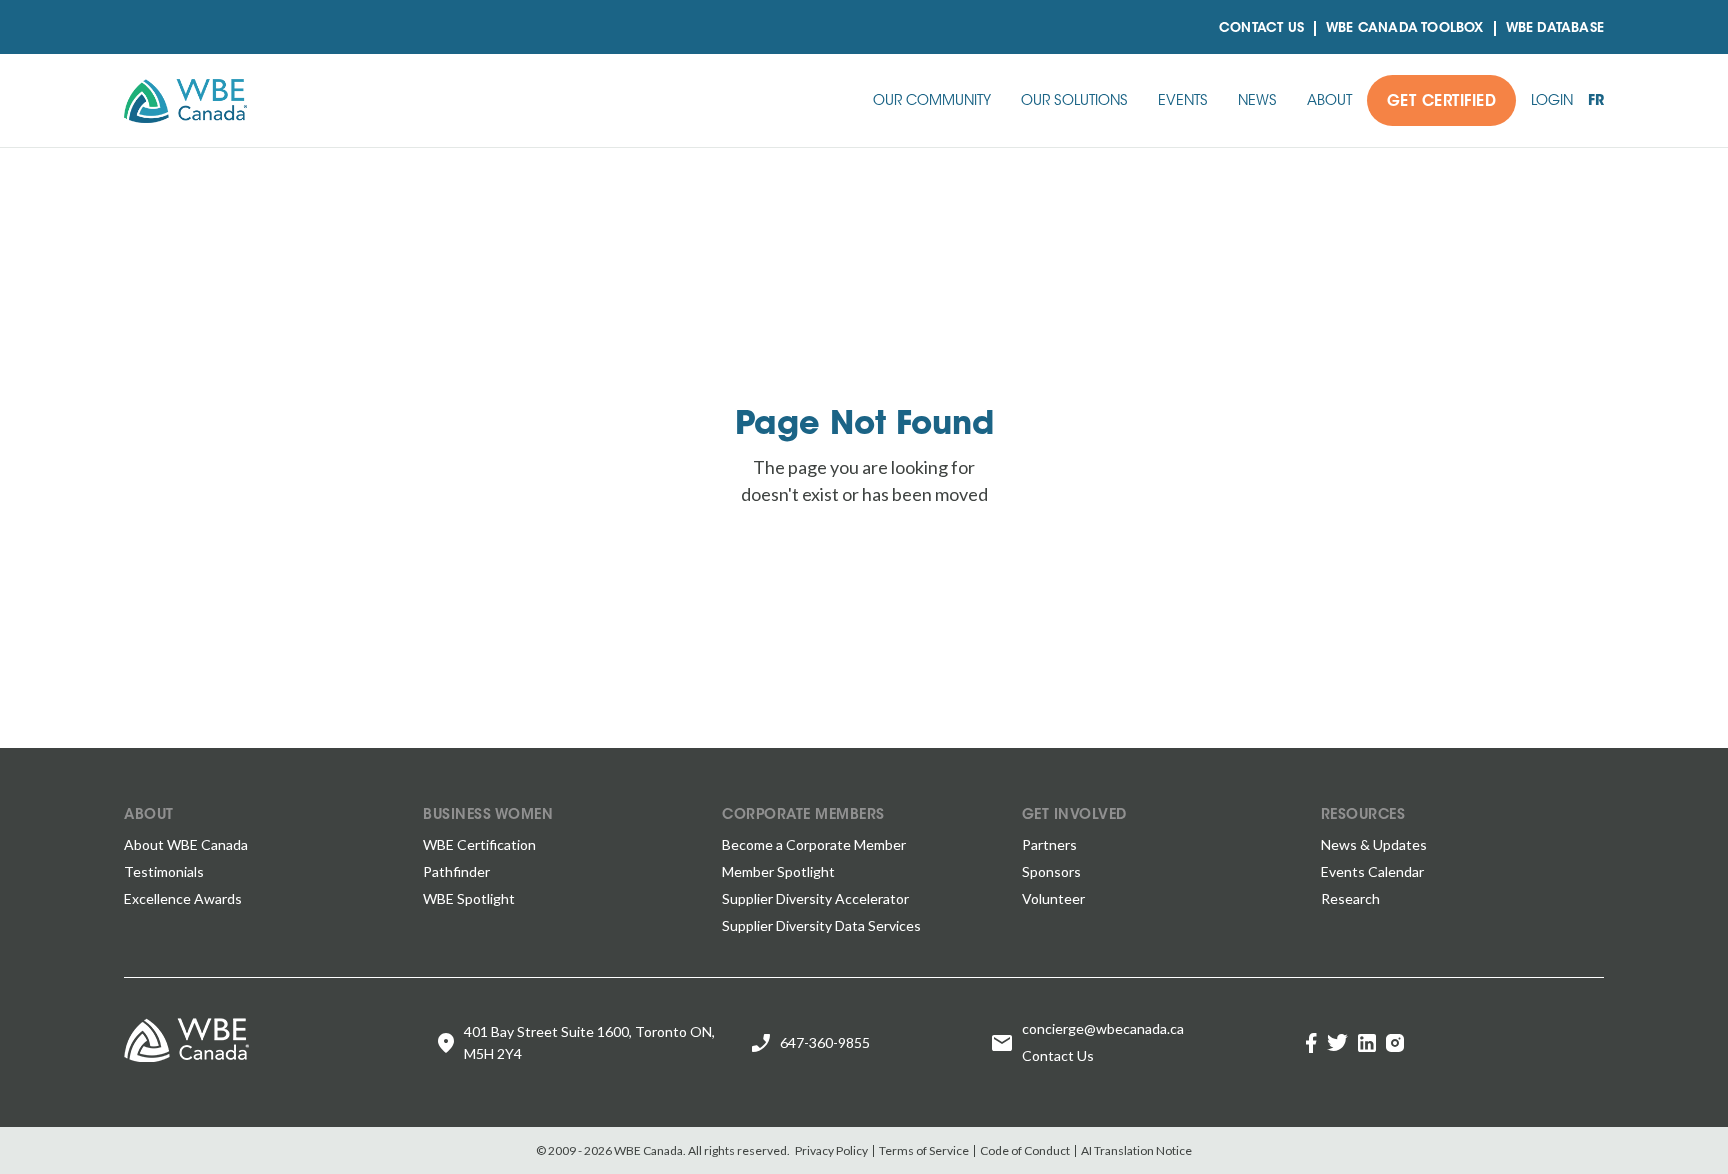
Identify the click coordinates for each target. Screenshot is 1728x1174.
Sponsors (1051, 871)
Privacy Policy (831, 1150)
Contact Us (1261, 28)
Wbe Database (1555, 28)
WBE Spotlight (469, 898)
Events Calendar (1372, 871)
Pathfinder (456, 871)
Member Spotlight (778, 871)
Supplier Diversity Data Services (821, 925)
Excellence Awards (183, 898)
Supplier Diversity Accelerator (815, 898)
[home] (185, 101)
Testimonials (164, 871)
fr (1596, 102)
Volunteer (1053, 898)
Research (1350, 898)
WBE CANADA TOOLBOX (1405, 28)
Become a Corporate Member (814, 844)
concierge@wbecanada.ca (1103, 1028)
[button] (932, 100)
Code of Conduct (1025, 1150)
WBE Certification (479, 844)
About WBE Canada (186, 844)
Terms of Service (924, 1150)
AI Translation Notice (1136, 1150)
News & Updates (1374, 844)
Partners (1049, 844)
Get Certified (1442, 102)
